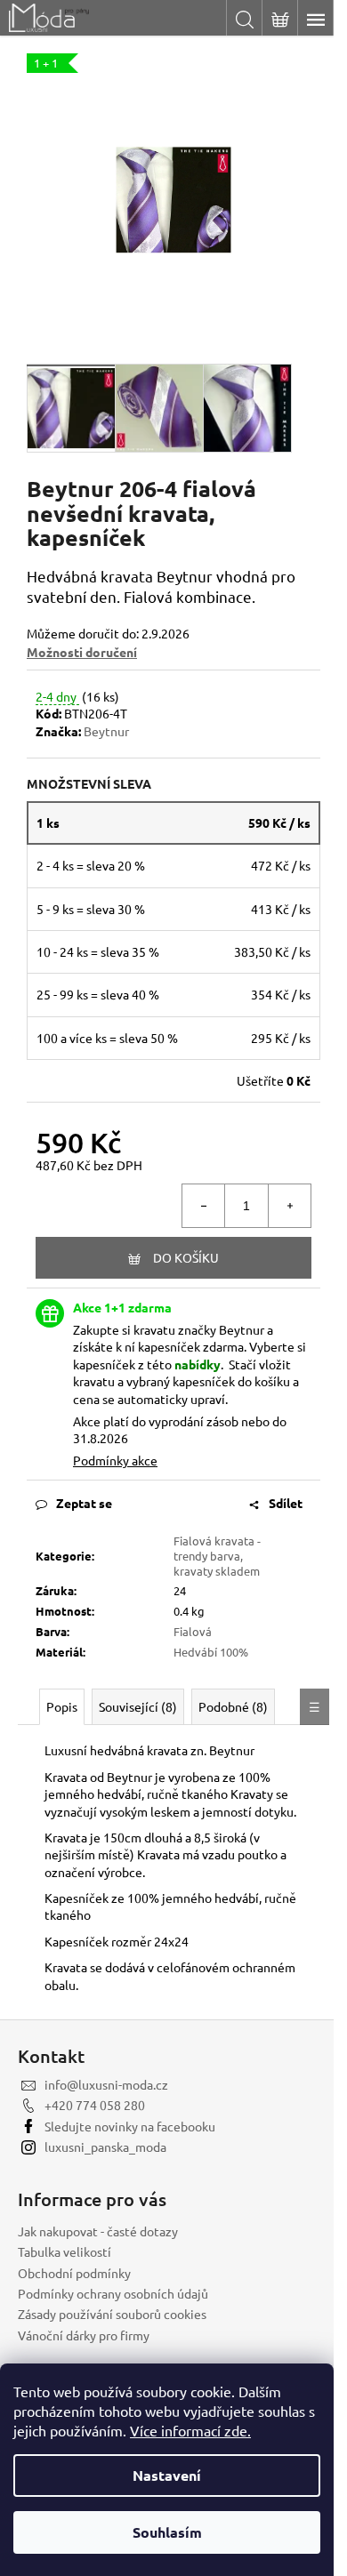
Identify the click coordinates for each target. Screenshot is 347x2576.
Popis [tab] (62, 1706)
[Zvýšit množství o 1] (289, 1206)
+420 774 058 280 (95, 2105)
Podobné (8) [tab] (233, 1706)
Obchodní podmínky (74, 2273)
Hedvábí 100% (211, 1652)
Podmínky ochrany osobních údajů (113, 2293)
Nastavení (167, 2475)
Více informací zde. (190, 2430)
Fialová (193, 1631)
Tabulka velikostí (65, 2251)
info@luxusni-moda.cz (106, 2084)
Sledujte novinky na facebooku (130, 2126)
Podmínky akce (115, 1460)
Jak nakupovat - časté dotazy (98, 2231)
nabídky (198, 1364)
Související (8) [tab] (138, 1706)
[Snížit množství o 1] (204, 1206)
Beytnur (106, 731)
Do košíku (186, 1257)
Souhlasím (167, 2532)
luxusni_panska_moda (105, 2147)
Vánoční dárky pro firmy (84, 2335)
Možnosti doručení (82, 652)
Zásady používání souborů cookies (112, 2314)
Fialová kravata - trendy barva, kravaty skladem (217, 1556)
